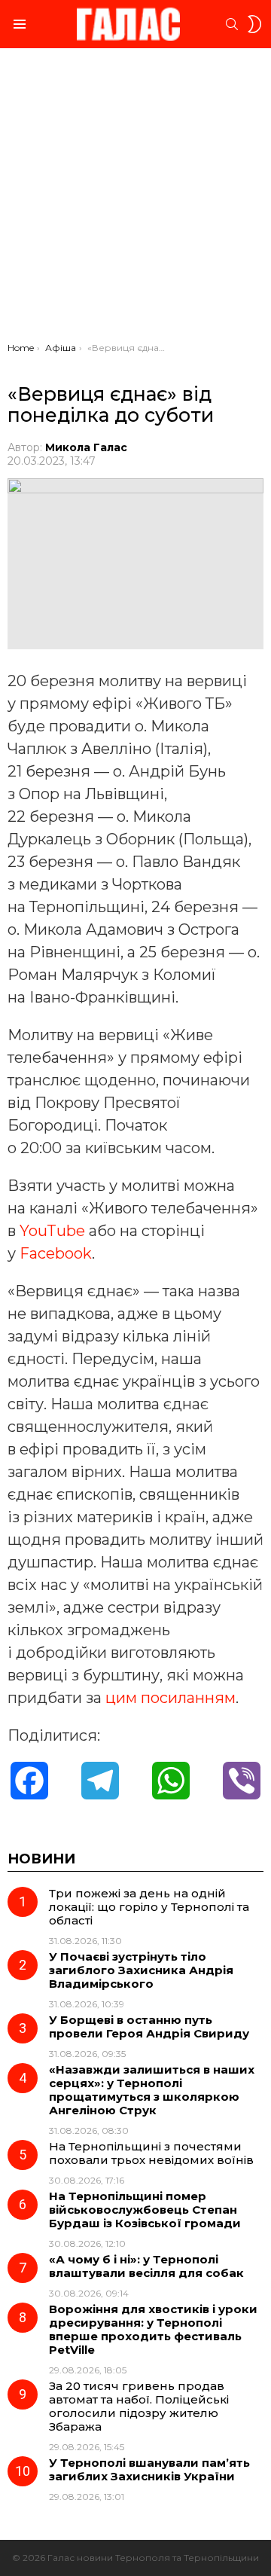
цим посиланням (171, 1698)
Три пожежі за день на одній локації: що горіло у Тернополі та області (149, 1907)
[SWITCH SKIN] (254, 24)
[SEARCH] (232, 24)
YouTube (52, 1231)
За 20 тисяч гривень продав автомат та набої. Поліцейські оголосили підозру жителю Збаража (139, 2406)
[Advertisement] (135, 199)
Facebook (56, 1253)
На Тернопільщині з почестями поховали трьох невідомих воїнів (151, 2153)
